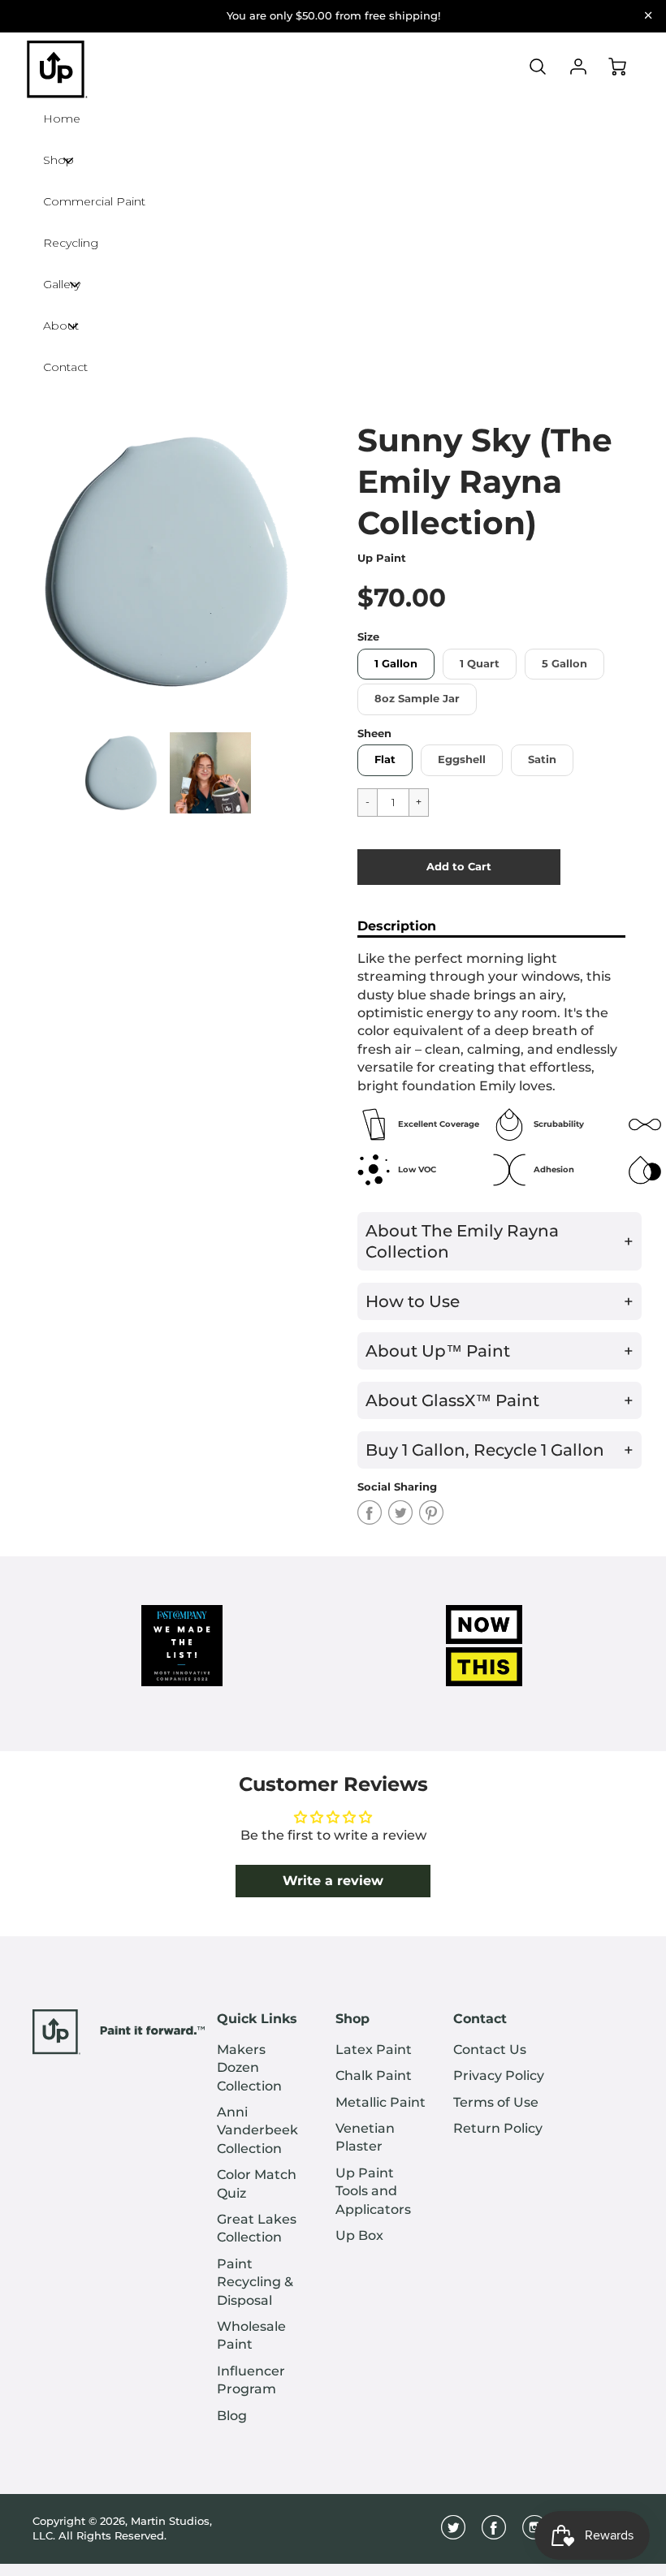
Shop (352, 2019)
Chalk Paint (374, 2075)
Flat (385, 759)
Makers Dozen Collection (249, 2068)
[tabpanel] (121, 773)
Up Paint (382, 558)
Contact (480, 2019)
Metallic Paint (381, 2102)
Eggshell (462, 759)
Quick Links (257, 2019)
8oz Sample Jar (417, 699)
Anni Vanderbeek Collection (257, 2130)
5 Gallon (564, 664)
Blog (232, 2416)
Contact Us (490, 2050)
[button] (459, 867)
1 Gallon (396, 664)
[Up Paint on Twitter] (453, 2533)
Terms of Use (496, 2102)
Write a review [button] (333, 1881)
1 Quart (480, 664)
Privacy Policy (499, 2075)
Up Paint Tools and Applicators (373, 2191)
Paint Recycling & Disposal (255, 2282)
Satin (542, 759)
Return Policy (498, 2128)
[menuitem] (264, 2068)
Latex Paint (374, 2050)
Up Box (359, 2235)
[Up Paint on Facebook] (494, 2533)
